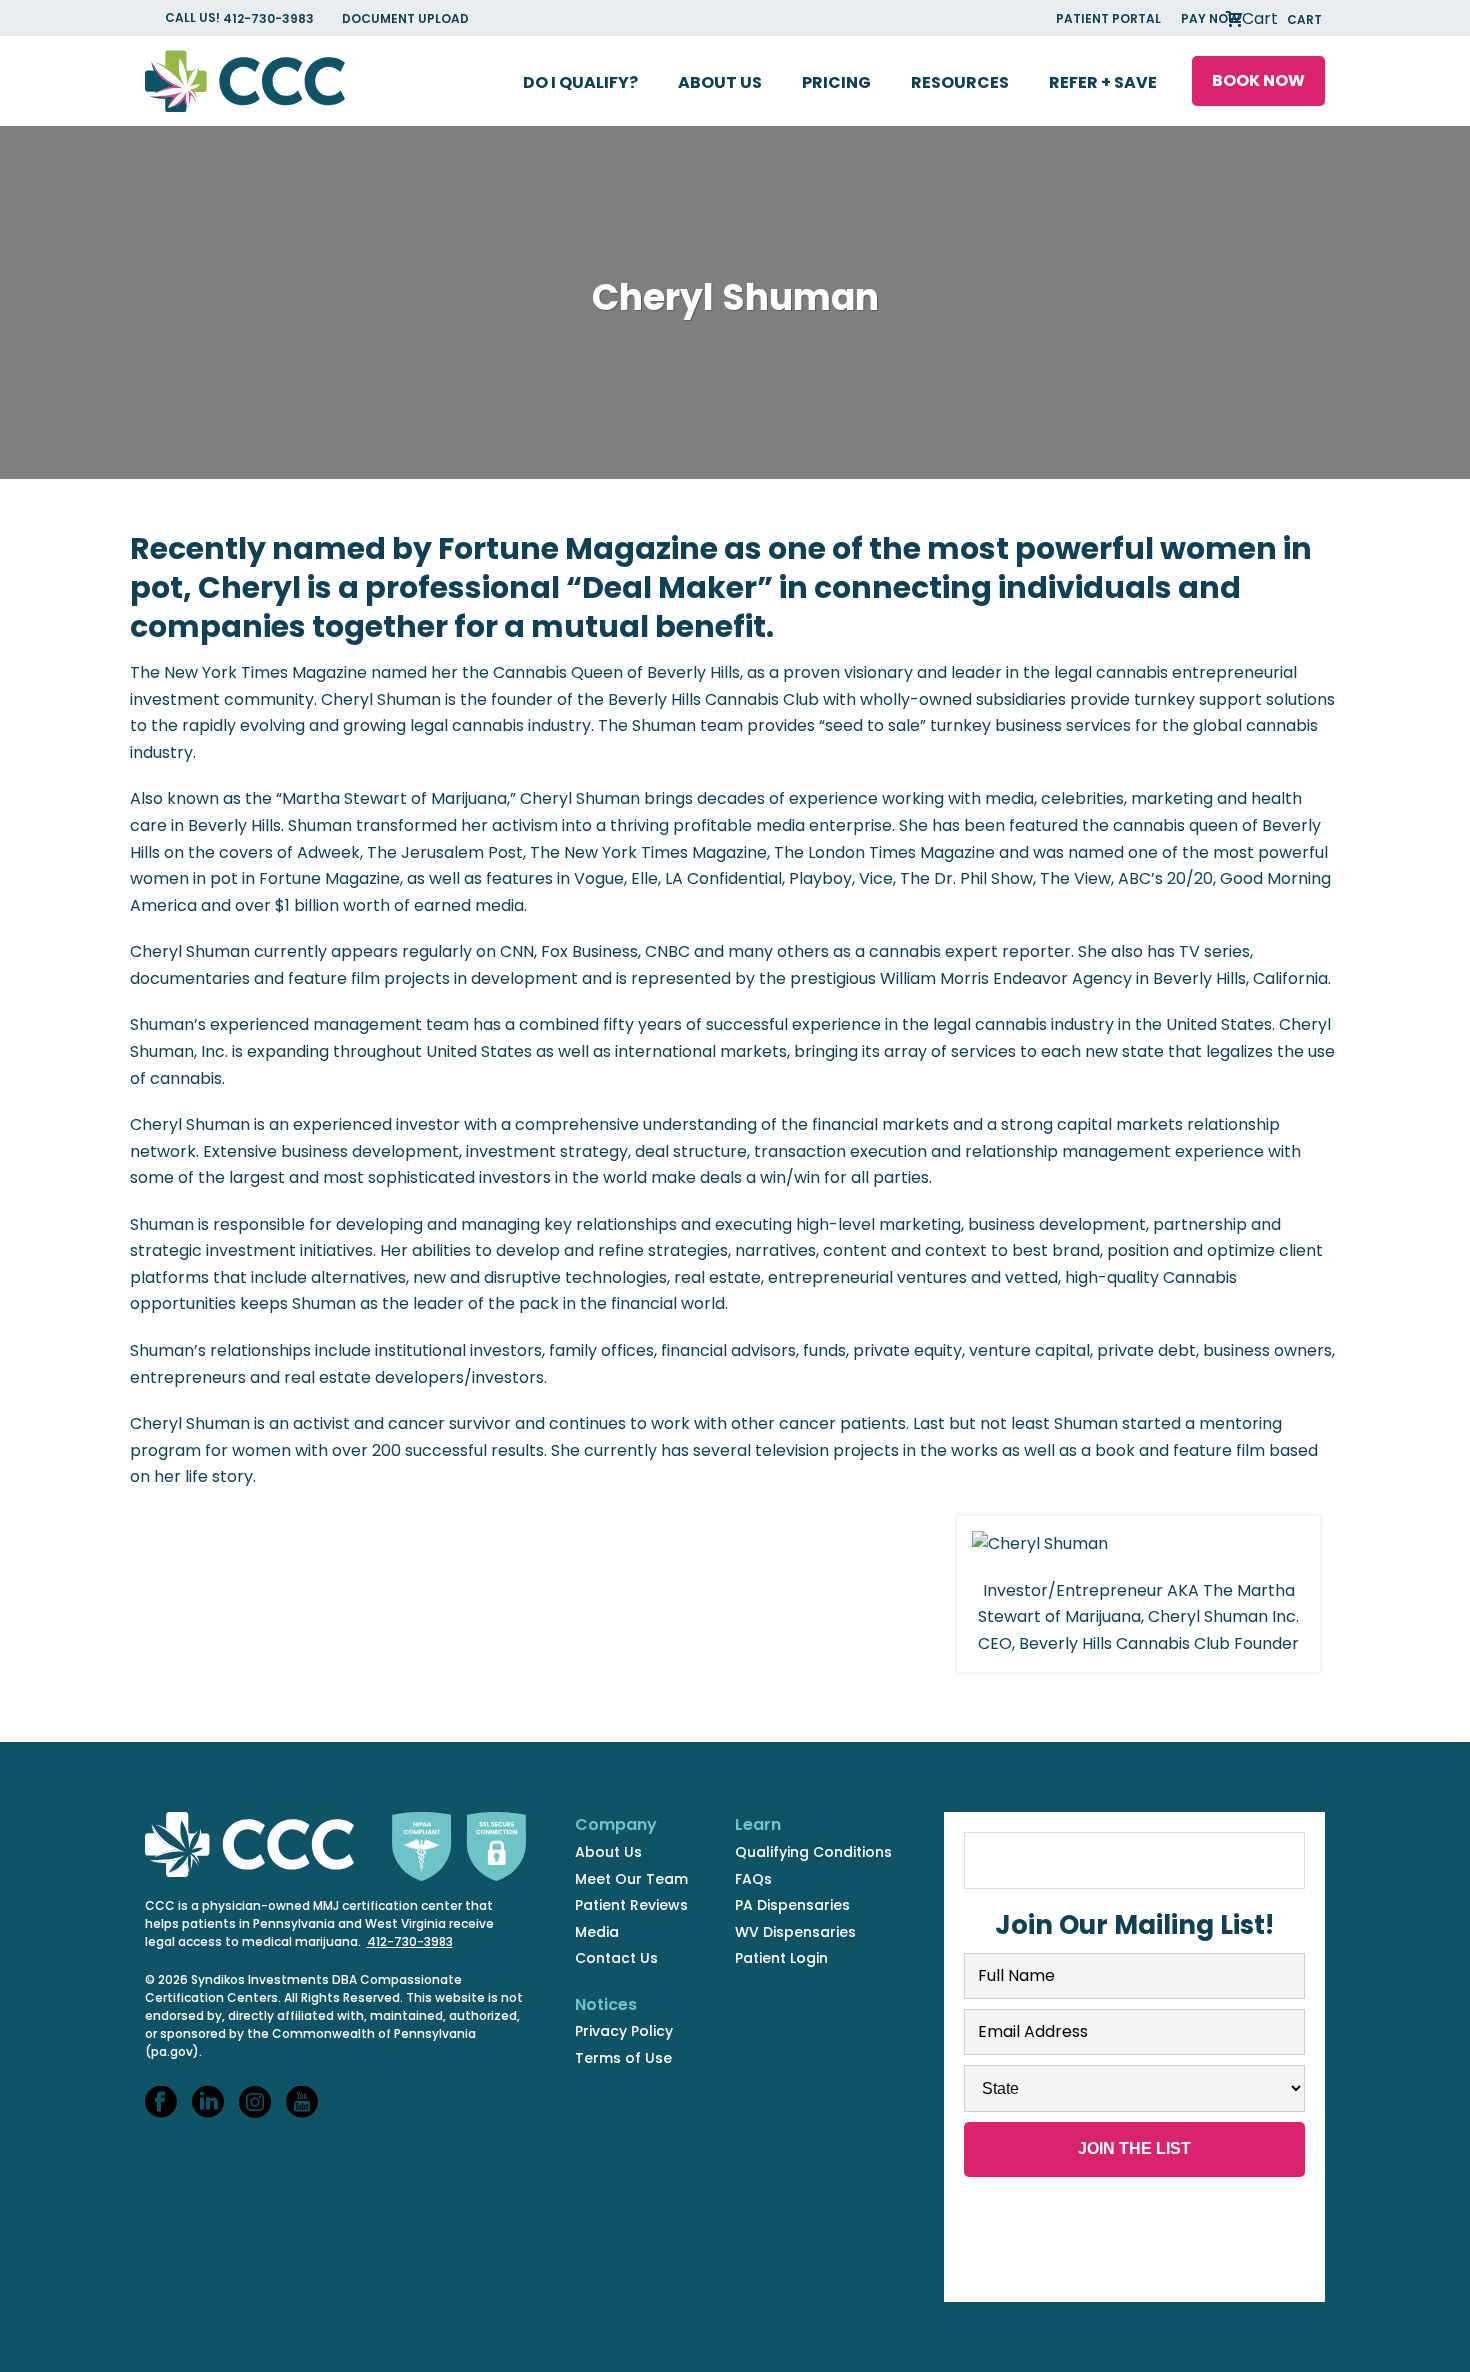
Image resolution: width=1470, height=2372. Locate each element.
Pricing (836, 82)
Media (597, 1932)
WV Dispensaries (795, 1932)
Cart (1280, 18)
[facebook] (161, 2103)
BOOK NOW (1258, 80)
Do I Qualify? (580, 82)
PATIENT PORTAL (1108, 18)
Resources (960, 82)
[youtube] (302, 2103)
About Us (720, 82)
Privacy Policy (624, 2031)
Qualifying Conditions (813, 1852)
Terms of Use (623, 2058)
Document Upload (405, 18)
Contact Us (616, 1958)
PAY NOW (1210, 18)
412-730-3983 (270, 18)
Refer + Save (1103, 82)
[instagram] (255, 2103)
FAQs (753, 1879)
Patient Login (781, 1958)
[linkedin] (208, 2103)
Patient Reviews (631, 1905)
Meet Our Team (631, 1879)
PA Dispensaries (792, 1905)
